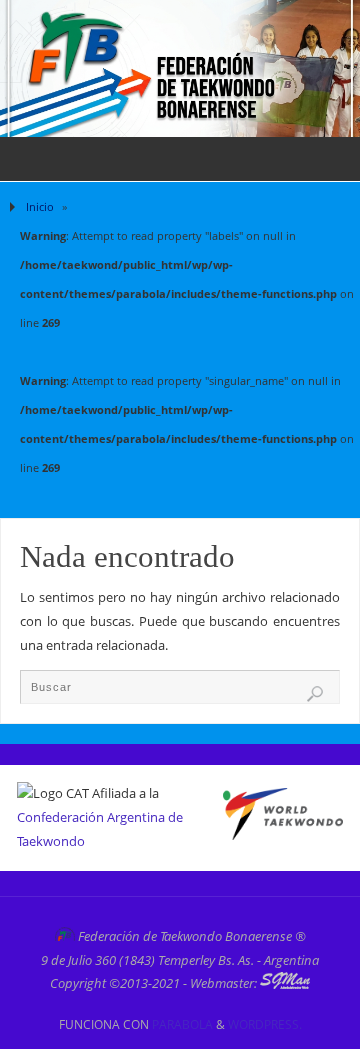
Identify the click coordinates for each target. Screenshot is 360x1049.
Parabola (182, 1024)
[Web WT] (283, 835)
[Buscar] (315, 694)
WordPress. (265, 1024)
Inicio (40, 206)
